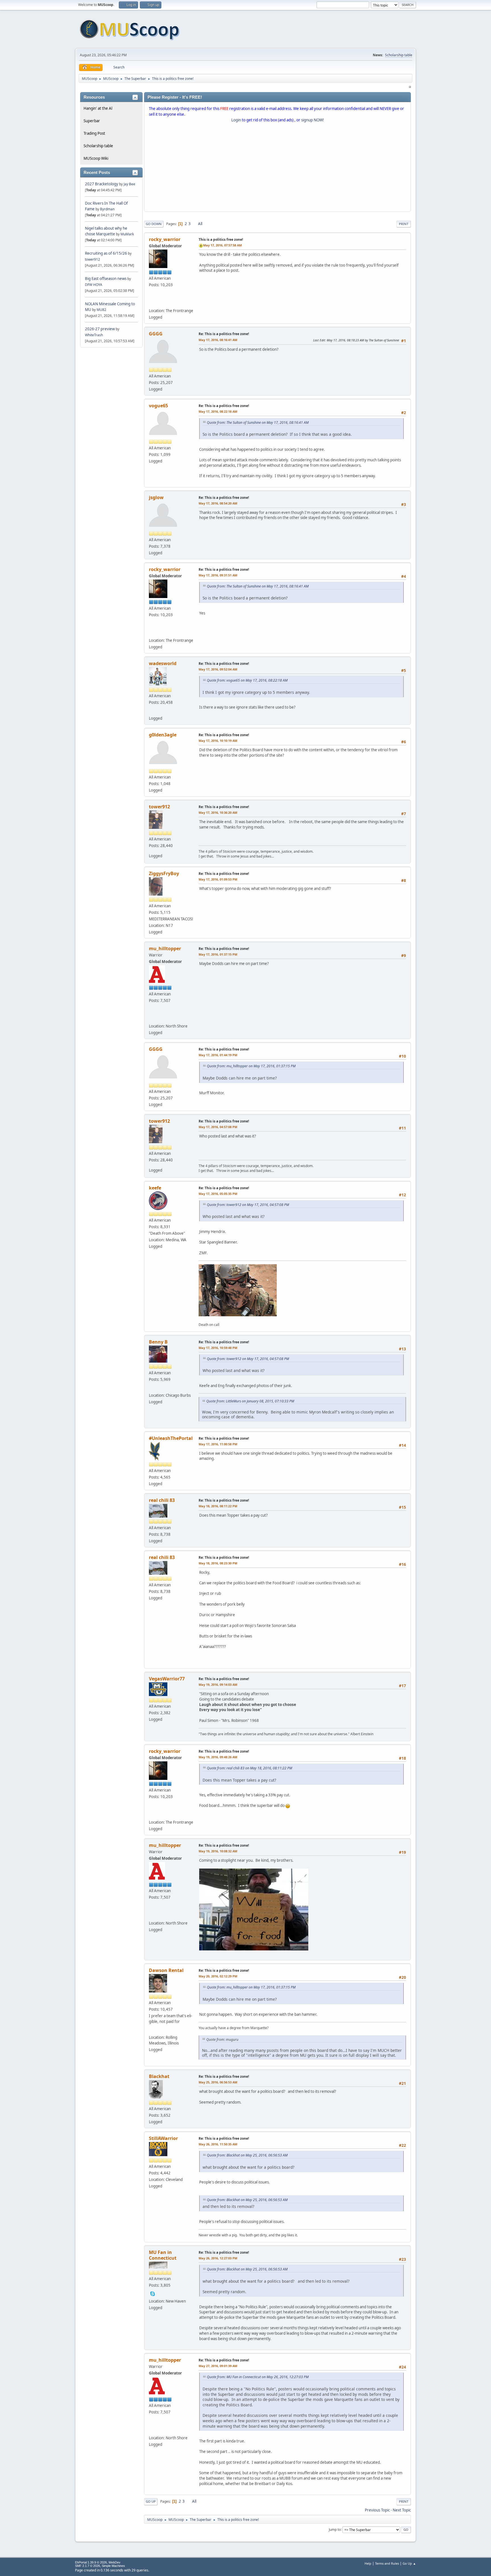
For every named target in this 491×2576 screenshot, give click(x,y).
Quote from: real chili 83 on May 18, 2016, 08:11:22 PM (249, 1768)
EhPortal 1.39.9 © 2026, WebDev (98, 2562)
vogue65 (158, 406)
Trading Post (94, 133)
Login (236, 120)
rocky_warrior (165, 239)
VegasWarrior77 (167, 1679)
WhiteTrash (94, 335)
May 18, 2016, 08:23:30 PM (218, 1563)
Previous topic (377, 2510)
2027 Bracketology (102, 184)
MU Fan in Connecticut (163, 2255)
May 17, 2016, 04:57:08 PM (218, 1127)
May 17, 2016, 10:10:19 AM (218, 741)
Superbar (92, 121)
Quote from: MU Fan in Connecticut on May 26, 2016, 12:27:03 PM (258, 2377)
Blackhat (159, 2076)
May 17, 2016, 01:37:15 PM (218, 954)
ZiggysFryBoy (164, 873)
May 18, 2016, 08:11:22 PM (218, 1506)
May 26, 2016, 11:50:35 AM (218, 2144)
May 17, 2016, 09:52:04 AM (218, 669)
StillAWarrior (163, 2138)
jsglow (156, 497)
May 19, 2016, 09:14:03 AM (218, 1685)
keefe (155, 1188)
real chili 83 (162, 1500)
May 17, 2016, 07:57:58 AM (222, 245)
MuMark (127, 234)
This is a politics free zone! (221, 239)
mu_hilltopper (165, 948)
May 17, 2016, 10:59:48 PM (218, 1348)
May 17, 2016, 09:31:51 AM (218, 575)
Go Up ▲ (409, 2563)
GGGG (156, 334)
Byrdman (107, 209)
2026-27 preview (100, 329)
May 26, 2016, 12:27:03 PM (218, 2258)
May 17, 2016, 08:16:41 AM (218, 340)
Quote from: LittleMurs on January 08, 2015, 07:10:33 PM (250, 1401)
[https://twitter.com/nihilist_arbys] (153, 1018)
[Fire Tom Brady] (153, 302)
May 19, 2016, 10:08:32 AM (218, 1851)
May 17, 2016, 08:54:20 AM (218, 503)
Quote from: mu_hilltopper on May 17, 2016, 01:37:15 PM (251, 1066)
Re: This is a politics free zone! (224, 334)
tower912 (92, 259)
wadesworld (163, 663)
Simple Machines (113, 2566)
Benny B (158, 1342)
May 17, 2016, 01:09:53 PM (218, 879)
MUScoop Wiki (96, 158)
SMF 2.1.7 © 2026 (88, 2566)
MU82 (101, 310)
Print (404, 224)
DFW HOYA (94, 285)
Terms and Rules (387, 2563)
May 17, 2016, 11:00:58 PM (218, 1444)
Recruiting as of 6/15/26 (106, 253)
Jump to (335, 2529)
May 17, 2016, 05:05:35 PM (218, 1194)
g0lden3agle (163, 735)
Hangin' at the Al (98, 108)
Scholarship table (399, 55)
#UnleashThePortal (171, 1438)
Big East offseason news (106, 279)
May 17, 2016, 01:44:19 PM (218, 1055)
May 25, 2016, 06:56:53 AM (218, 2082)
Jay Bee (129, 184)
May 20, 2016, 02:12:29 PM (218, 1976)
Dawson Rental (166, 1970)
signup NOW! (313, 120)
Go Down (154, 224)
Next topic (402, 2510)
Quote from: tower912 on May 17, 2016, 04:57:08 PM (248, 1205)
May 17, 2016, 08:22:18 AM (218, 411)
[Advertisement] (277, 168)
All (200, 224)
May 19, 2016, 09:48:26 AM (218, 1757)
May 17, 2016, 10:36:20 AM (218, 812)
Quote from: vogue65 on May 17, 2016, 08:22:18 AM (247, 680)
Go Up (151, 2501)
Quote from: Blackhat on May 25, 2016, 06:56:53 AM (247, 2155)
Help (368, 2563)
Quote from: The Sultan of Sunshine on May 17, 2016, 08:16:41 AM (258, 423)
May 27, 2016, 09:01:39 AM (218, 2366)
